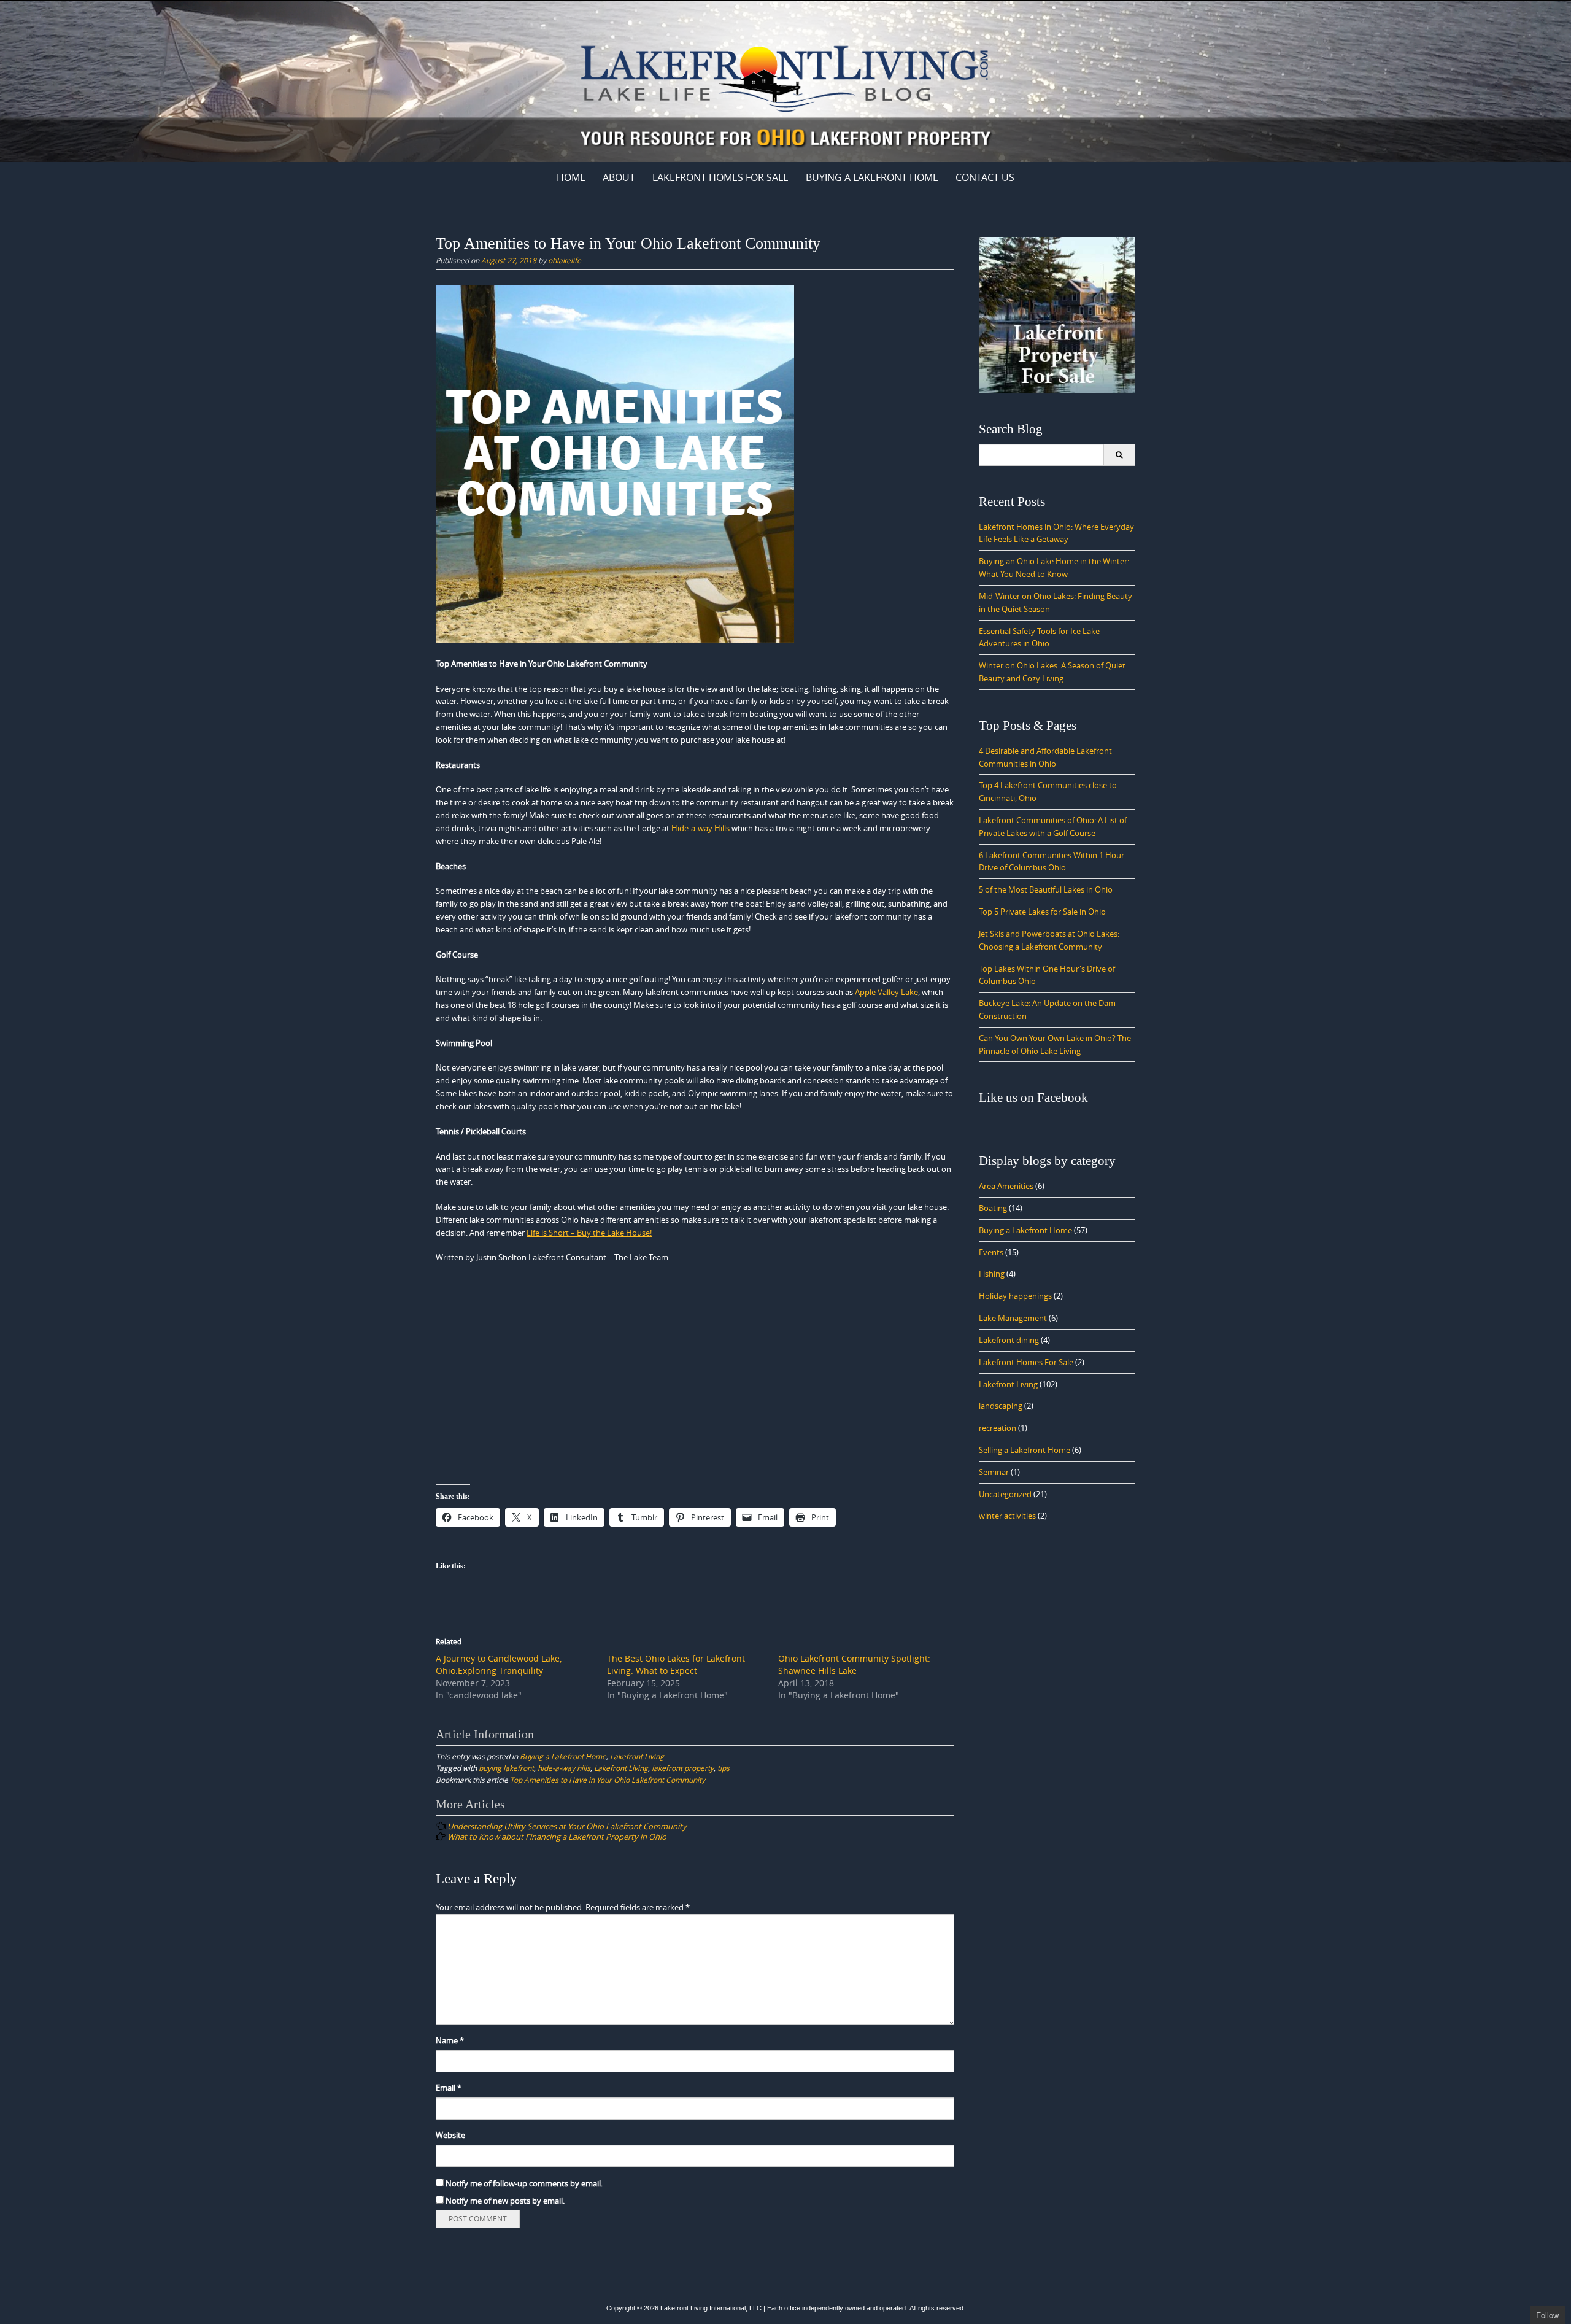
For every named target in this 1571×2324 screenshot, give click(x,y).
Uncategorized (1005, 1494)
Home (571, 177)
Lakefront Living (637, 1756)
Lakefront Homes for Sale (720, 177)
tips (724, 1768)
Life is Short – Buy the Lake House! (589, 1233)
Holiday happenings (1015, 1296)
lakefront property (683, 1768)
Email (449, 2088)
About (619, 177)
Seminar (994, 1472)
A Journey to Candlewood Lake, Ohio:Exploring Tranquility (499, 1664)
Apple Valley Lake (886, 992)
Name (450, 2040)
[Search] (1119, 455)
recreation (998, 1428)
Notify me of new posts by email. (505, 2201)
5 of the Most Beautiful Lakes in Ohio (1046, 889)
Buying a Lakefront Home (872, 177)
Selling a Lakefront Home (1025, 1450)
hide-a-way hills (564, 1768)
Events (991, 1252)
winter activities (1007, 1516)
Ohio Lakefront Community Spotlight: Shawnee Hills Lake (854, 1664)
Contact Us (985, 177)
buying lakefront (506, 1768)
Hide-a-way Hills (701, 828)
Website (450, 2135)
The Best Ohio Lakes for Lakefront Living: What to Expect (676, 1664)
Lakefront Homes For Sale (1026, 1362)
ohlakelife (565, 260)
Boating (993, 1208)
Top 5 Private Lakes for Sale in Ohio (1042, 912)
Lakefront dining (1009, 1340)
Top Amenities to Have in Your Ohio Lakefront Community (608, 1780)
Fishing (992, 1274)
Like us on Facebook (1033, 1098)
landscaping (1001, 1406)
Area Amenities (1006, 1186)
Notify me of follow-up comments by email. (524, 2183)
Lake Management (1013, 1318)
